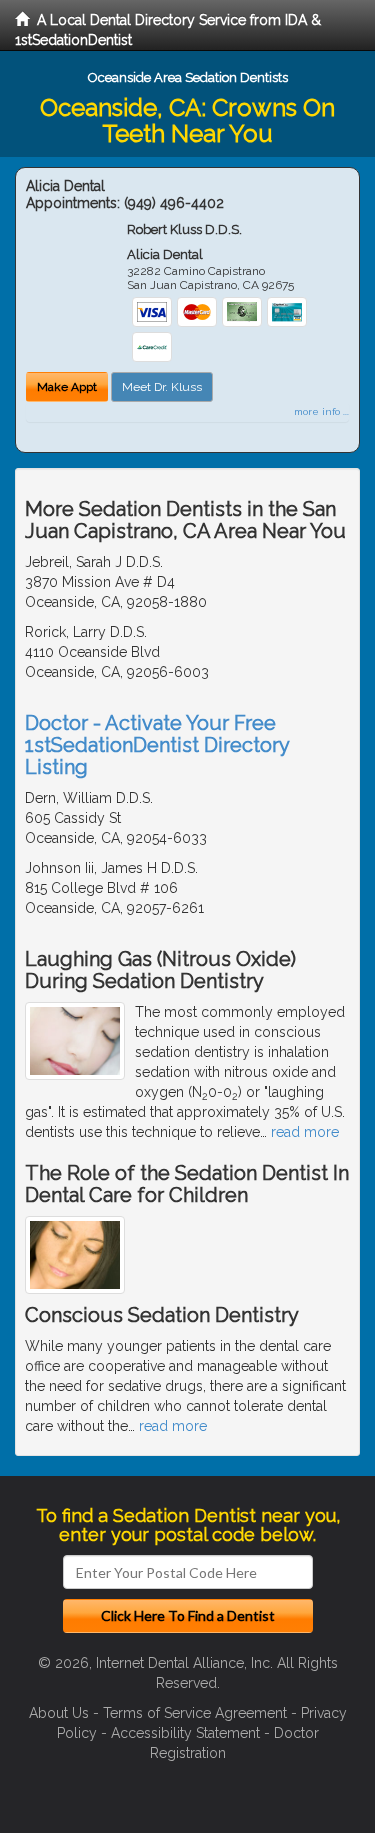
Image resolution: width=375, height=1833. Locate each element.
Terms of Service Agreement (195, 1713)
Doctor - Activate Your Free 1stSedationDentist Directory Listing (157, 745)
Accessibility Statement (185, 1733)
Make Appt (67, 387)
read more (305, 1132)
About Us (59, 1713)
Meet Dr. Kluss (162, 387)
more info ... (321, 411)
